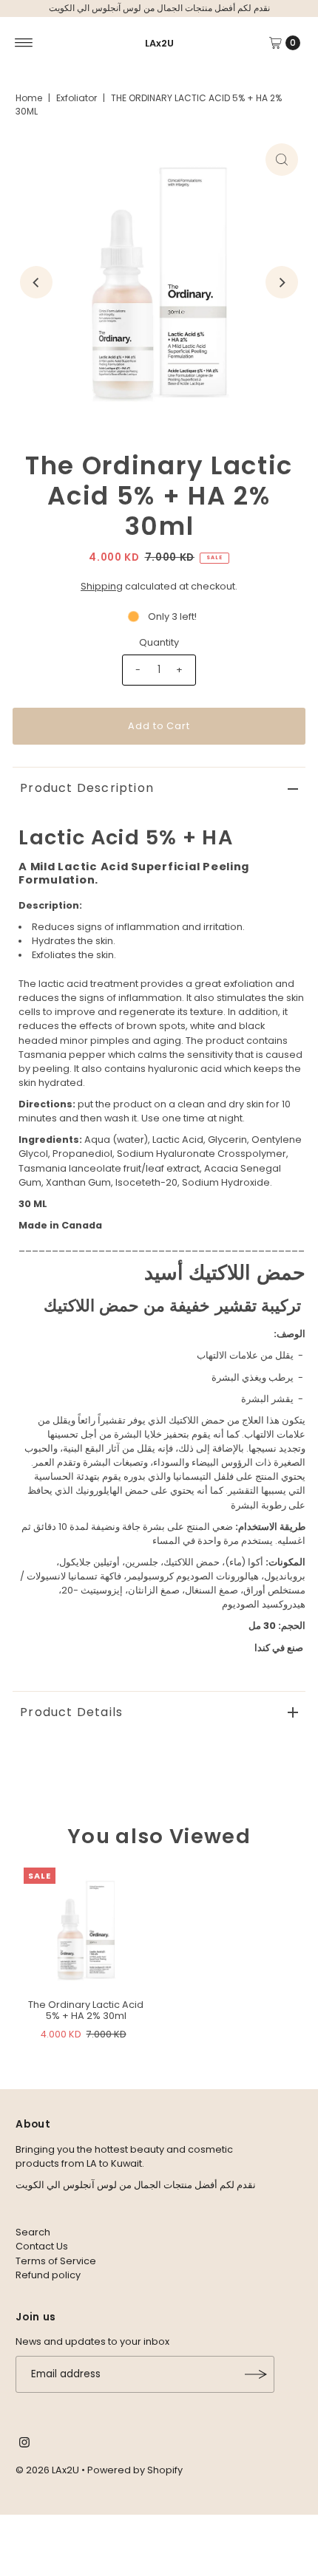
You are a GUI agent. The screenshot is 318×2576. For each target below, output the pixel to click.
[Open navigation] (24, 43)
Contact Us (42, 2246)
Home (29, 98)
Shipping (102, 586)
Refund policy (48, 2275)
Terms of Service (56, 2261)
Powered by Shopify (135, 2470)
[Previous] (36, 282)
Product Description (87, 788)
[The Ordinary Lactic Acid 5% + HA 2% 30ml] (86, 1930)
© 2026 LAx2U (47, 2470)
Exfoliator (77, 98)
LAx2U (159, 43)
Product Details (71, 1712)
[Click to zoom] (282, 160)
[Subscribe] (256, 2374)
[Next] (282, 282)
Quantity (159, 642)
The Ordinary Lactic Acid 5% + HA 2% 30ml (86, 2010)
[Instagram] (24, 2445)
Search (33, 2232)
